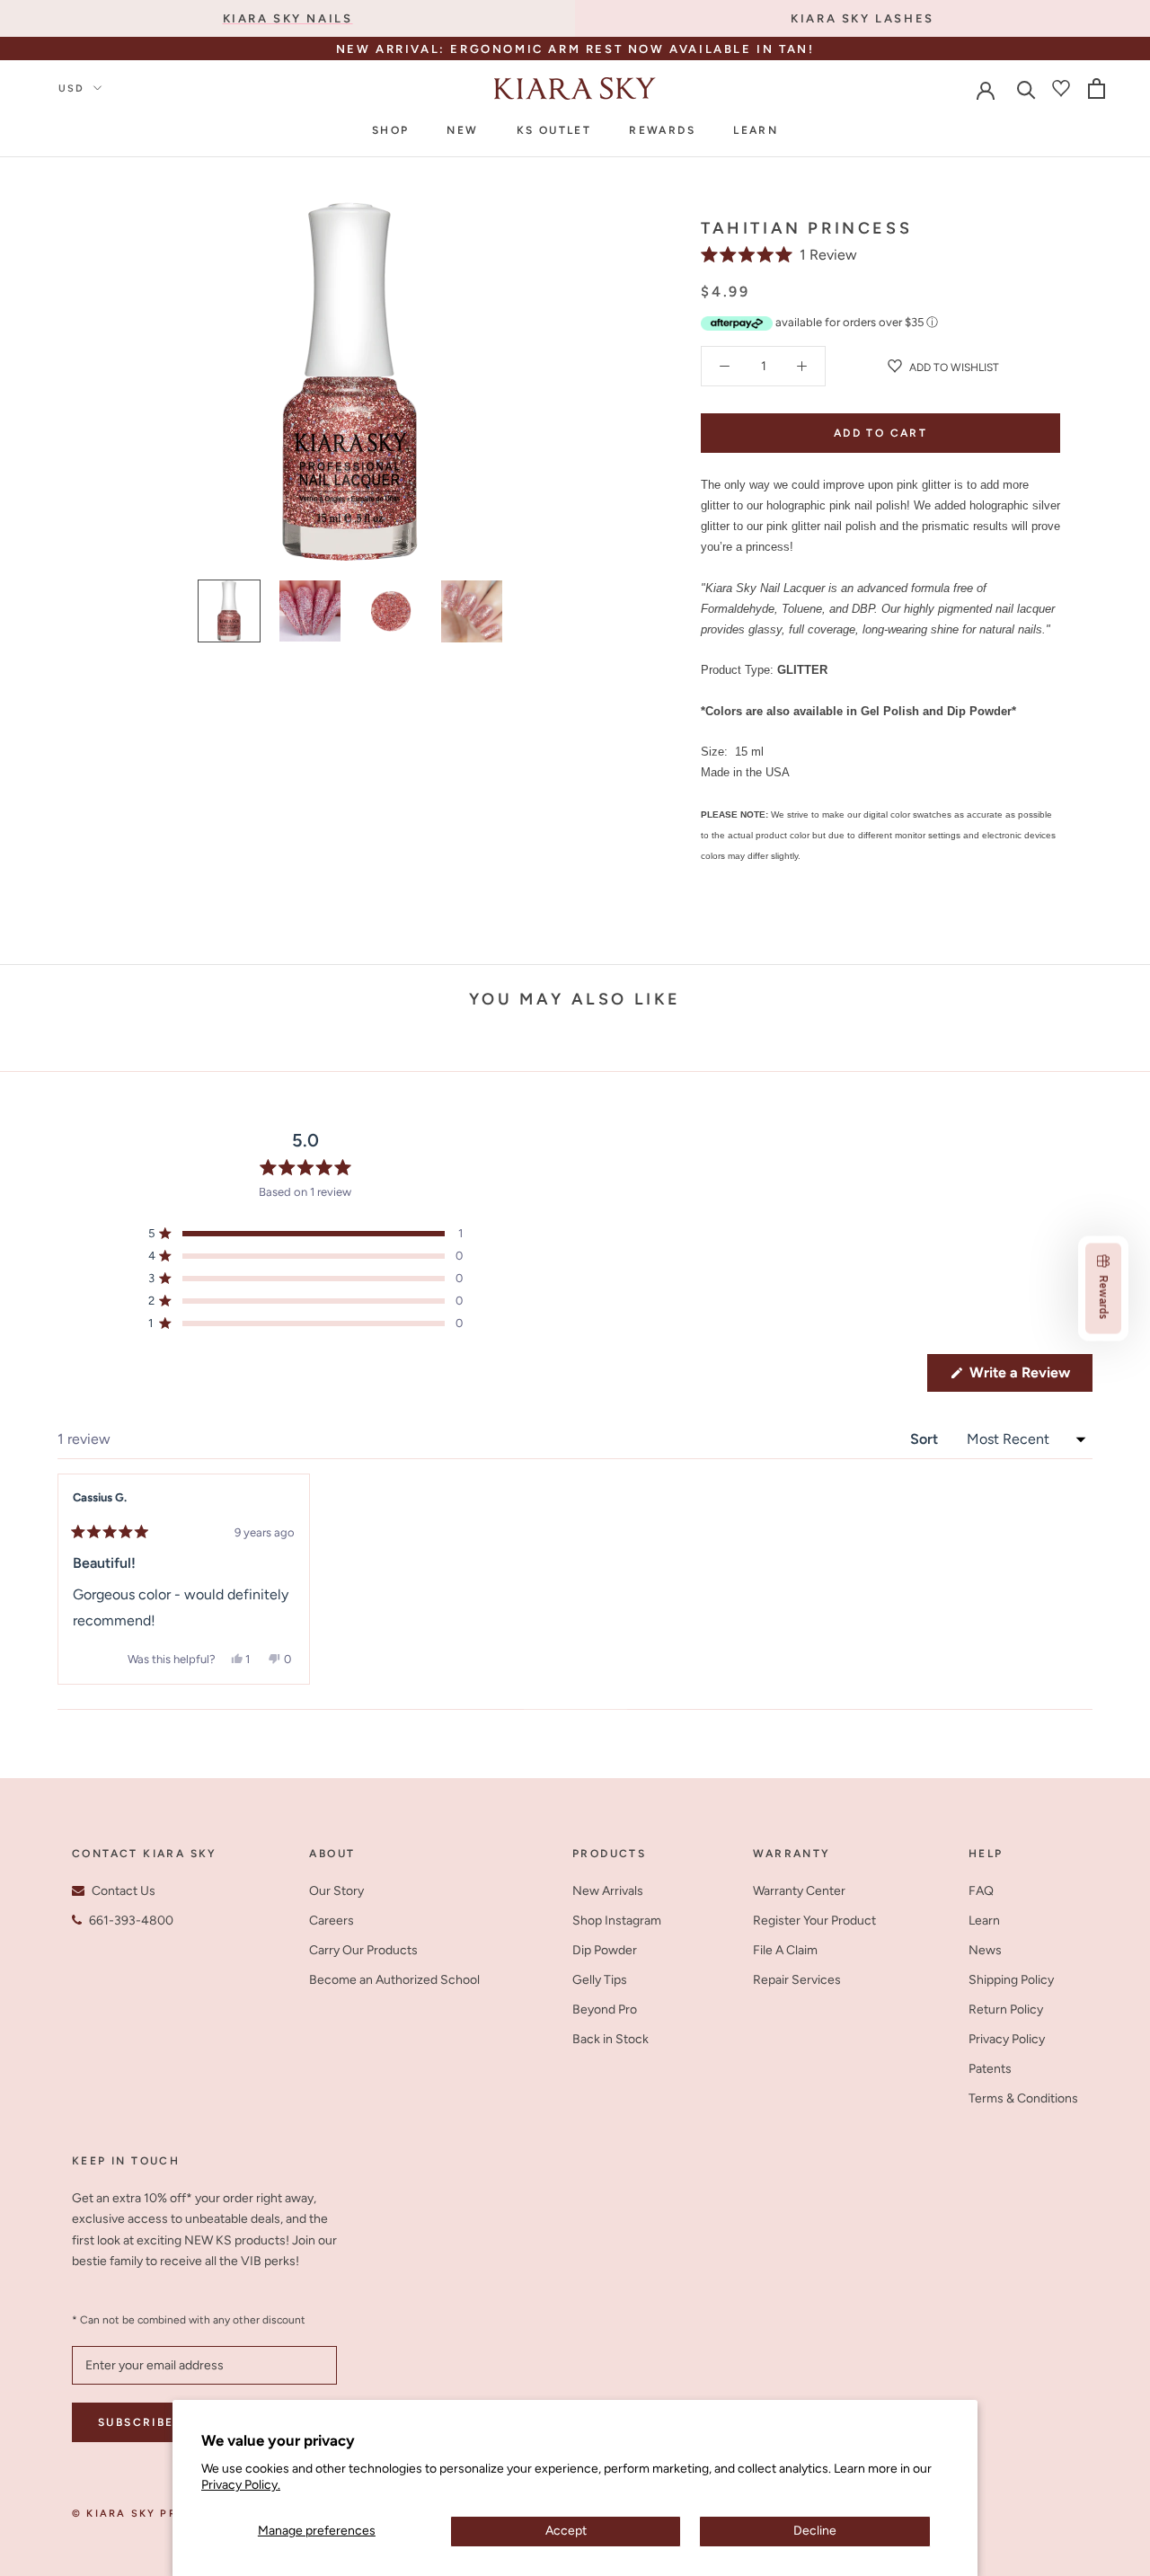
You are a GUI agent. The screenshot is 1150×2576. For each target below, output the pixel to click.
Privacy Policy (1007, 2039)
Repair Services (797, 1980)
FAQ (981, 1891)
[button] (779, 255)
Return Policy (1006, 2009)
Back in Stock (610, 2039)
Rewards (662, 130)
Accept (566, 2531)
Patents (990, 2069)
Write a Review (1029, 1377)
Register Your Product (814, 1921)
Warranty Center (799, 1891)
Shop (391, 130)
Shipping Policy (1011, 1980)
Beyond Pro (605, 2009)
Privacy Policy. (241, 2485)
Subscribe (136, 2422)
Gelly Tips (600, 1980)
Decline (815, 2531)
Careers (332, 1921)
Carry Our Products (363, 1950)
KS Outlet (554, 130)
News (985, 1950)
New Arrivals (608, 1891)
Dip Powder (605, 1950)
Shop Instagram (617, 1921)
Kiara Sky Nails (288, 18)
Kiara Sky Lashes (862, 18)
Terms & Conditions (1023, 2098)
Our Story (336, 1891)
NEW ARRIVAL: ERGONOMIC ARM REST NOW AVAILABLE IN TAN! (575, 49)
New (462, 130)
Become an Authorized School (394, 1980)
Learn (756, 130)
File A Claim (785, 1950)
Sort (926, 1439)
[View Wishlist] (1061, 88)
